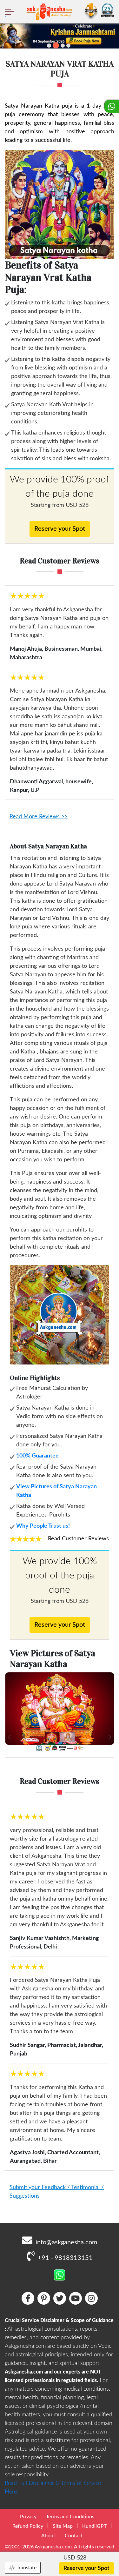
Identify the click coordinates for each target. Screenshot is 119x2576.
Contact (74, 2536)
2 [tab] (56, 45)
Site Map (63, 2526)
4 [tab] (68, 46)
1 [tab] (49, 46)
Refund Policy (28, 2526)
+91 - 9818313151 (65, 2258)
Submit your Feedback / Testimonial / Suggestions (57, 2192)
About (48, 2536)
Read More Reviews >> (39, 817)
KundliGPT (94, 2526)
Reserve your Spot (60, 529)
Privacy (28, 2517)
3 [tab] (63, 46)
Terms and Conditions (70, 2517)
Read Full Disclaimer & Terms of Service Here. (53, 2488)
